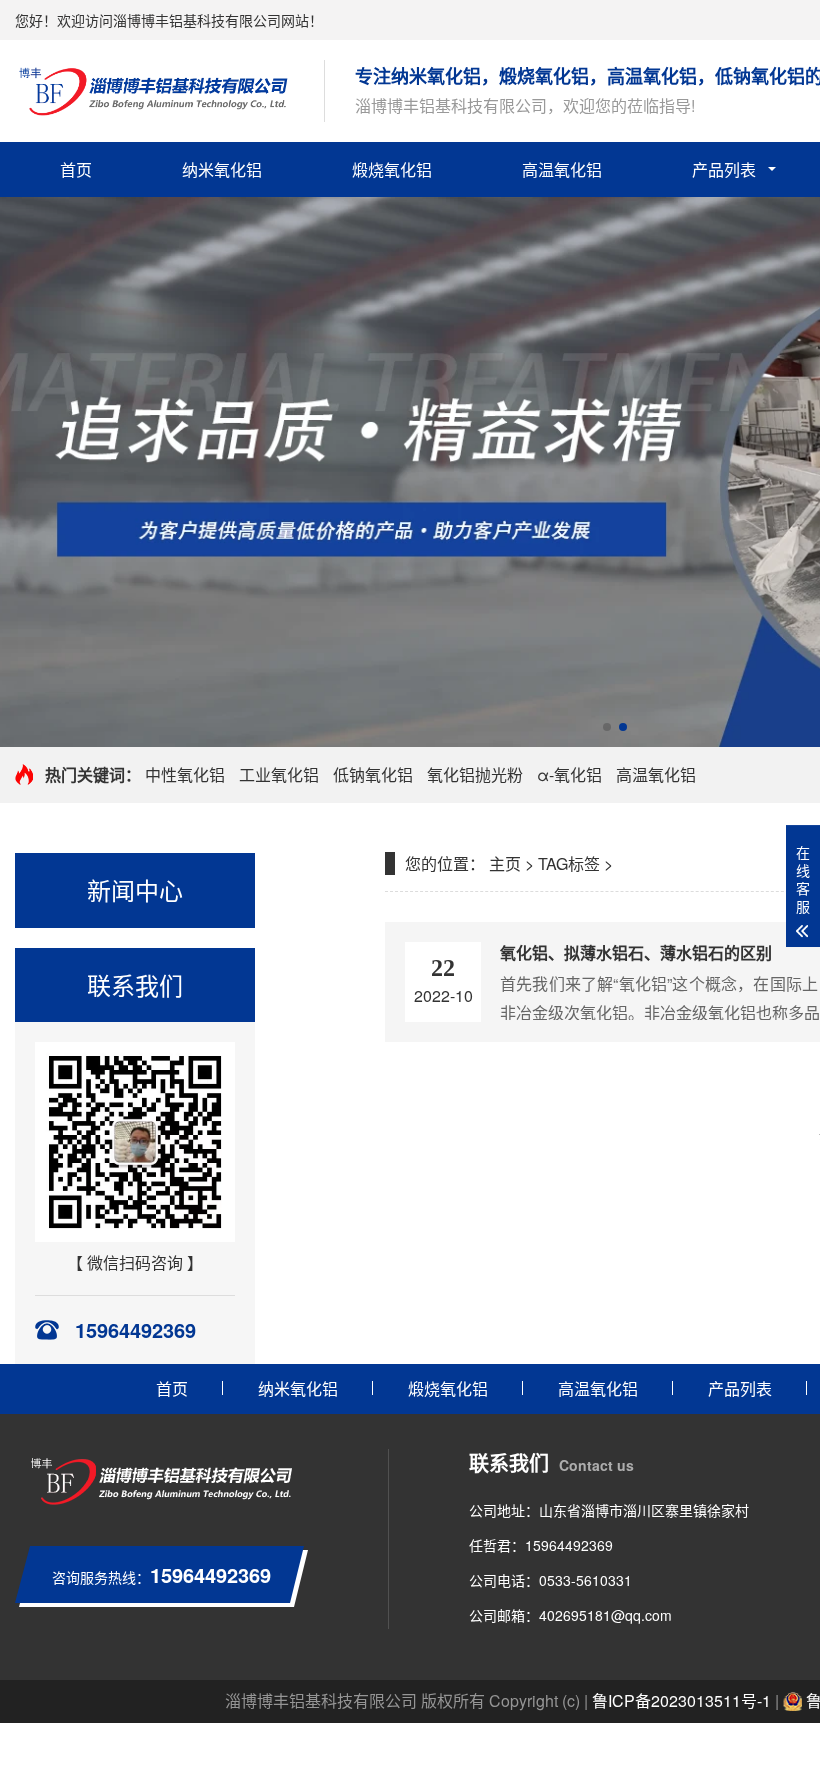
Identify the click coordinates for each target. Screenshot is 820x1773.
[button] (607, 727)
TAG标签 (569, 863)
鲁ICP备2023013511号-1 (681, 1700)
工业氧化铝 (279, 774)
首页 (76, 169)
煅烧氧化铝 (392, 169)
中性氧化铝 (185, 774)
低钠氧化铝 (373, 774)
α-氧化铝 (569, 774)
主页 (505, 863)
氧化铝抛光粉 (475, 774)
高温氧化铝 (562, 169)
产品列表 (724, 169)
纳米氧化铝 (222, 169)
